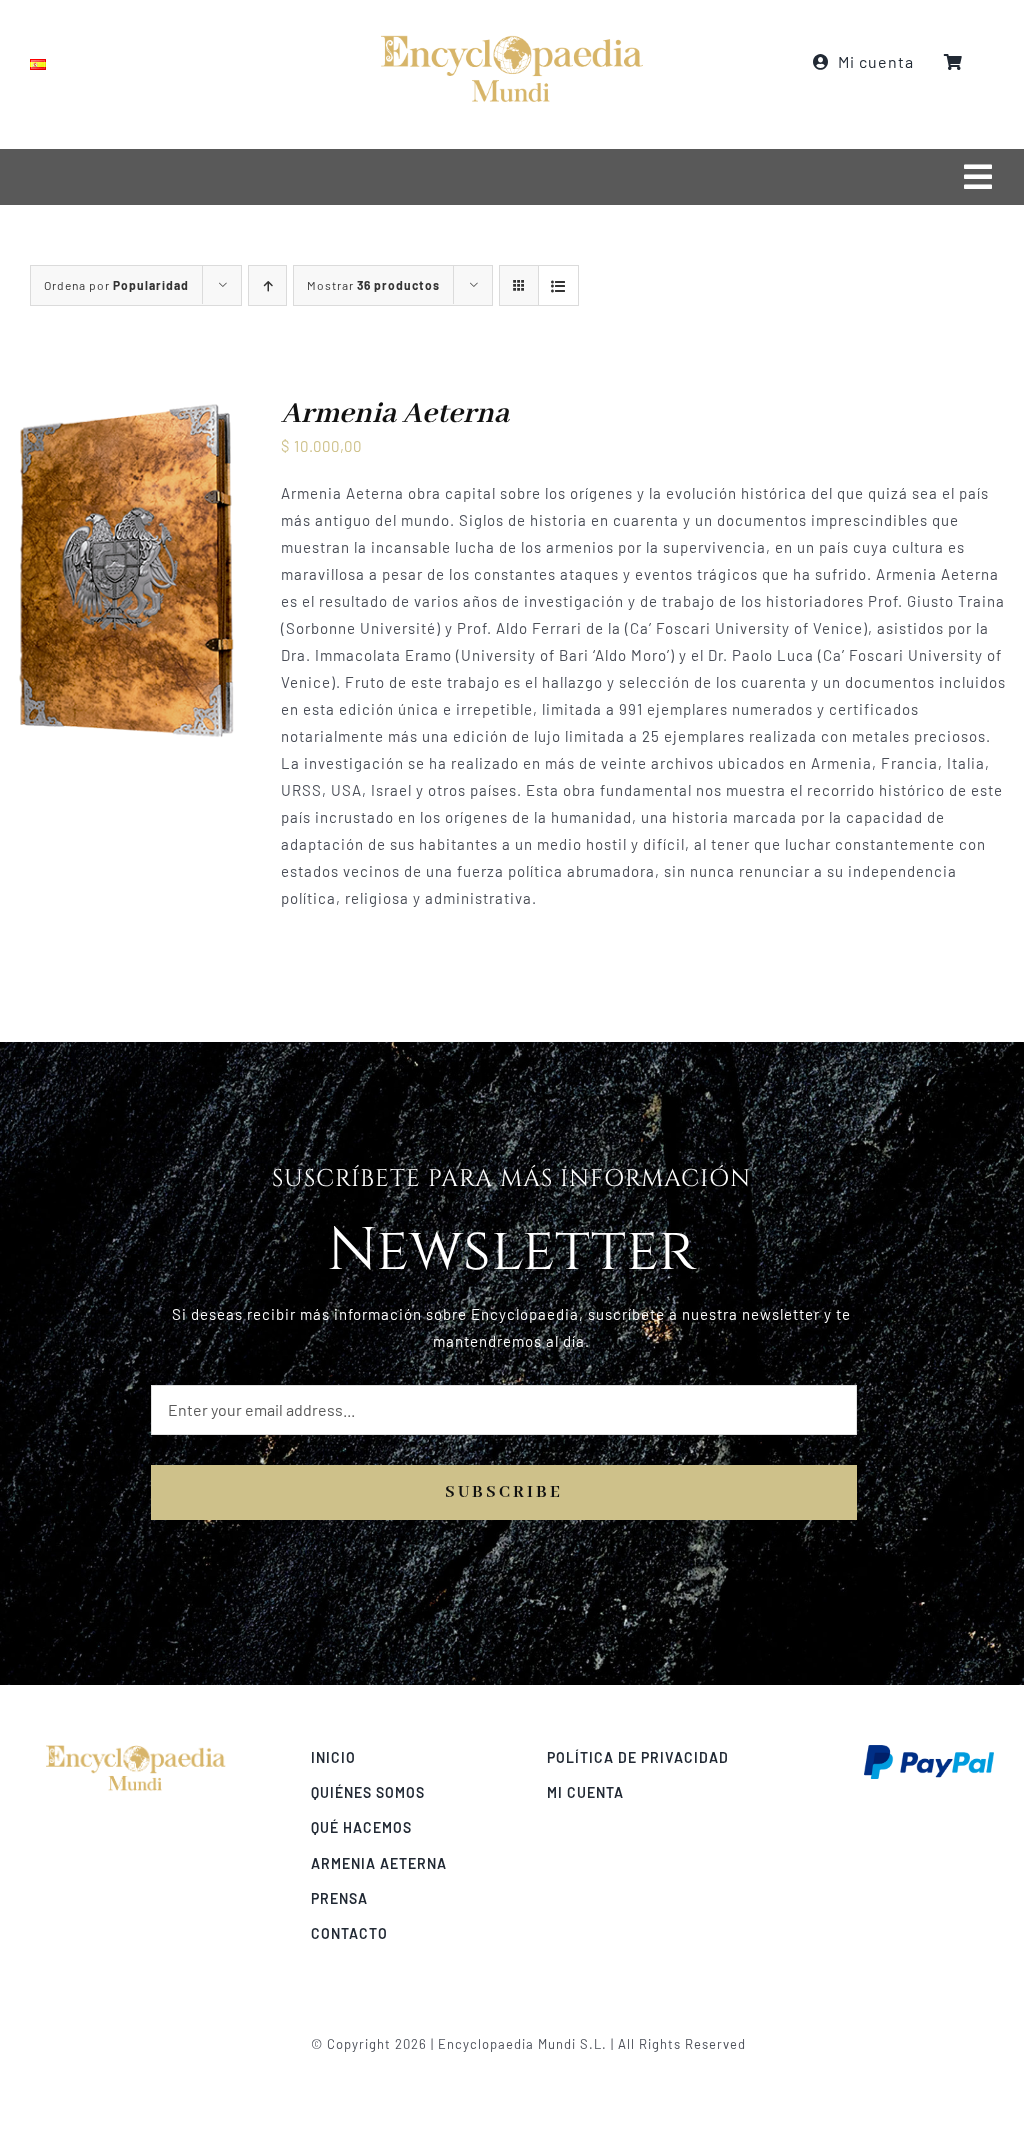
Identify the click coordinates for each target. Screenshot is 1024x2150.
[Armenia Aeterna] (125, 409)
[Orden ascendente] (267, 285)
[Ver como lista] (558, 285)
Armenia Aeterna (395, 414)
